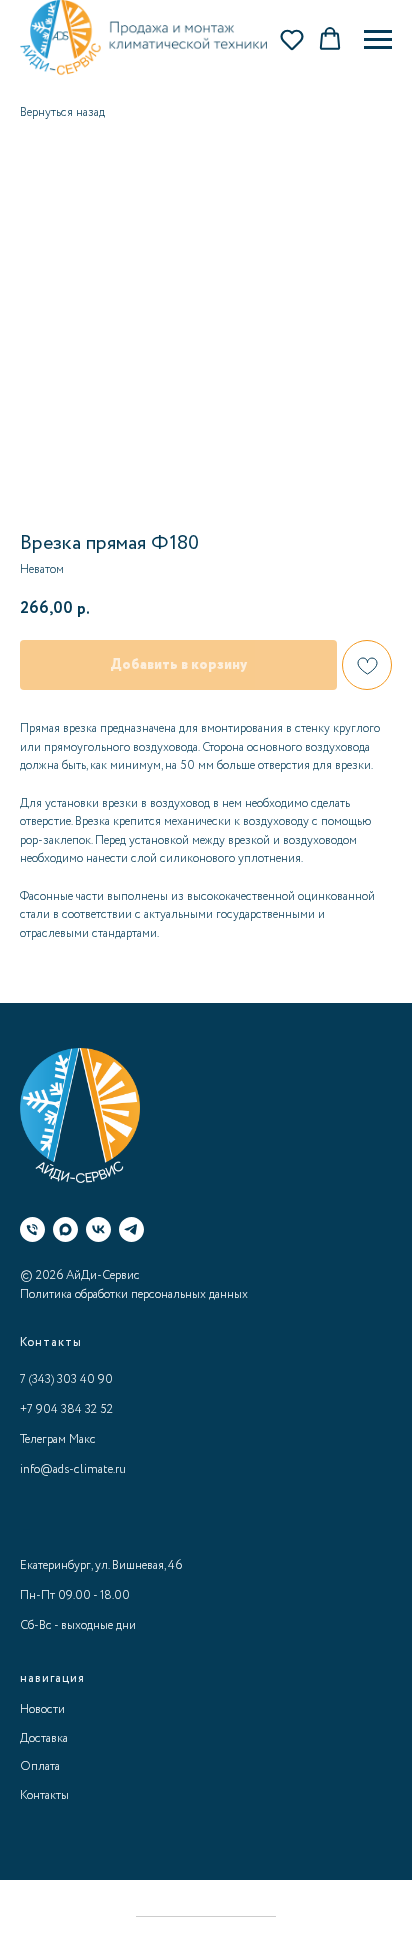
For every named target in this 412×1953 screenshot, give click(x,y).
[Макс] (65, 1229)
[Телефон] (32, 1229)
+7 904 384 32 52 (66, 1409)
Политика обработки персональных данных (134, 1294)
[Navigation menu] (378, 40)
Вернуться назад (62, 112)
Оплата (40, 1766)
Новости (42, 1709)
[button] (292, 39)
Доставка (44, 1738)
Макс (82, 1439)
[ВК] (98, 1229)
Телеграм (43, 1439)
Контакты (44, 1795)
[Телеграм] (131, 1229)
